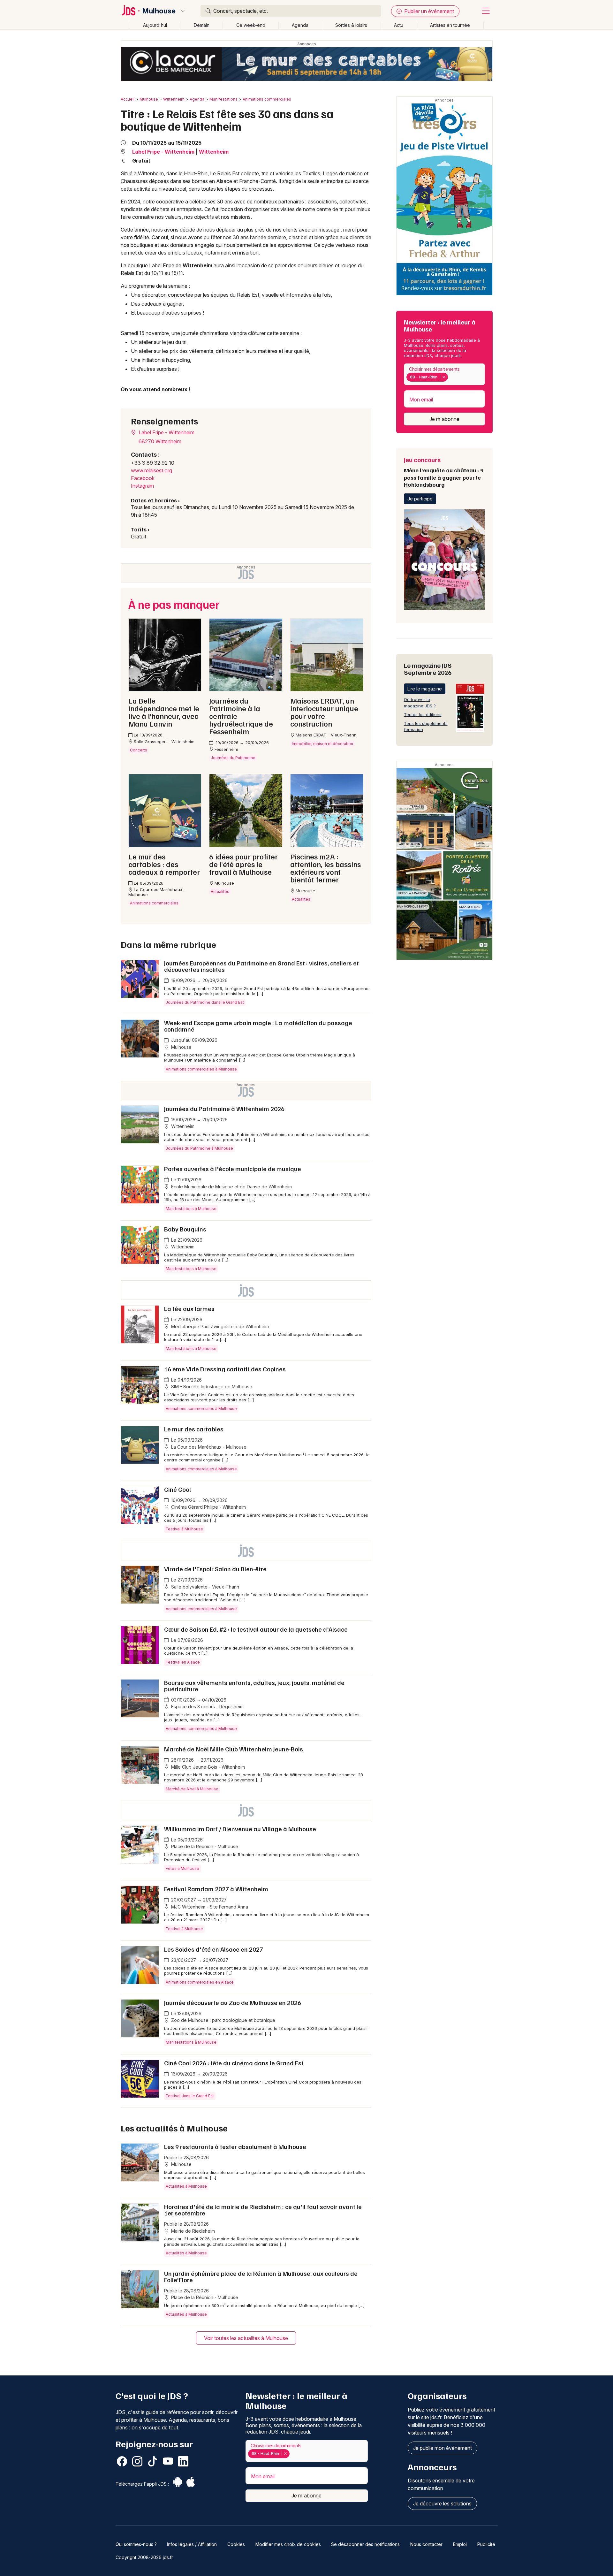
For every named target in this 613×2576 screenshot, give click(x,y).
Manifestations (223, 99)
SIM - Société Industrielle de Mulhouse (211, 1387)
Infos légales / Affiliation (192, 2544)
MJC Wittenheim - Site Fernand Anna (209, 1907)
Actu (399, 25)
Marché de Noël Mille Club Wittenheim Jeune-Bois (234, 1749)
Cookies (236, 2544)
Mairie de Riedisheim (192, 2231)
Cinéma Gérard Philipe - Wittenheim (208, 1507)
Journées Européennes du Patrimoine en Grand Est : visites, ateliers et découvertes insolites (261, 966)
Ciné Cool (178, 1489)
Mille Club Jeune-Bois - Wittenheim (207, 1767)
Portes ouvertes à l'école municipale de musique (233, 1169)
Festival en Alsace (183, 1662)
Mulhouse (159, 11)
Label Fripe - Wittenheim (163, 152)
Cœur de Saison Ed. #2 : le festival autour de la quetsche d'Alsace (256, 1629)
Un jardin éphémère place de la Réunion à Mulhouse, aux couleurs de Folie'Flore (261, 2276)
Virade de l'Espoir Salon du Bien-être (215, 1569)
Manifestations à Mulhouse (191, 1209)
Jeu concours (444, 472)
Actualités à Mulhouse (186, 2186)
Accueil (128, 99)
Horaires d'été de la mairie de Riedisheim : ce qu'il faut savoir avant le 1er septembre (263, 2210)
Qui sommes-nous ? (136, 2544)
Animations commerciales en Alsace (200, 1982)
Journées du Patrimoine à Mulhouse (199, 1148)
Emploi (460, 2544)
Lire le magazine (425, 689)
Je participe (420, 499)
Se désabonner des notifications (365, 2544)
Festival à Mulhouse (184, 1529)
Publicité (486, 2544)
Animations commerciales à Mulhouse (201, 1069)
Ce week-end (251, 25)
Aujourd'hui (155, 25)
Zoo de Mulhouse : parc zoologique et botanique (223, 2020)
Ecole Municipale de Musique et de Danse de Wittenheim (231, 1187)
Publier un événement (428, 11)
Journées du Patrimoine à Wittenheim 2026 (224, 1109)
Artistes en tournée (450, 25)
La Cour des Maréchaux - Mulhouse (208, 1447)
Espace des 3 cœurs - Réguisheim (207, 1707)
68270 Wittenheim (160, 441)
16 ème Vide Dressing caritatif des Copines (225, 1369)
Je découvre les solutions (442, 2504)
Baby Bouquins (185, 1229)
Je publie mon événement (443, 2448)
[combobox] (444, 374)
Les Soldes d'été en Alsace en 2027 (214, 1949)
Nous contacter (426, 2544)
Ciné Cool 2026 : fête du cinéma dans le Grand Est (234, 2063)
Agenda (300, 25)
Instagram (142, 486)
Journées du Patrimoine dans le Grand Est (205, 1002)
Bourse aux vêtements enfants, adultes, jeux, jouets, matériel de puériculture (254, 1686)
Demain (202, 25)
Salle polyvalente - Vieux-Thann (204, 1587)
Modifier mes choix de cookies (288, 2544)
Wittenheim (174, 99)
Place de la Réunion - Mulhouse (204, 1846)
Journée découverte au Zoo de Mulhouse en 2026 (233, 2002)
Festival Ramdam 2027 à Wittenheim (216, 1889)
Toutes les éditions (423, 714)
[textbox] (451, 377)
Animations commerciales (267, 99)
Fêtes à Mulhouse (182, 1868)
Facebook (143, 478)
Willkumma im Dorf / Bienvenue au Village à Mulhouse (240, 1829)
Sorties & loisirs (351, 25)
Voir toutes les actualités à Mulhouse (246, 2338)
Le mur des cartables (194, 1429)
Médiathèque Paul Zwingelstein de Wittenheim (219, 1326)
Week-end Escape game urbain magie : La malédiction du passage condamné (258, 1026)
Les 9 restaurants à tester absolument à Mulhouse (235, 2146)
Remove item (444, 377)
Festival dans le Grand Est (190, 2096)
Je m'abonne (444, 419)
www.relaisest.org (151, 470)
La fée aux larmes (189, 1308)
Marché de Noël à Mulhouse (192, 1789)
